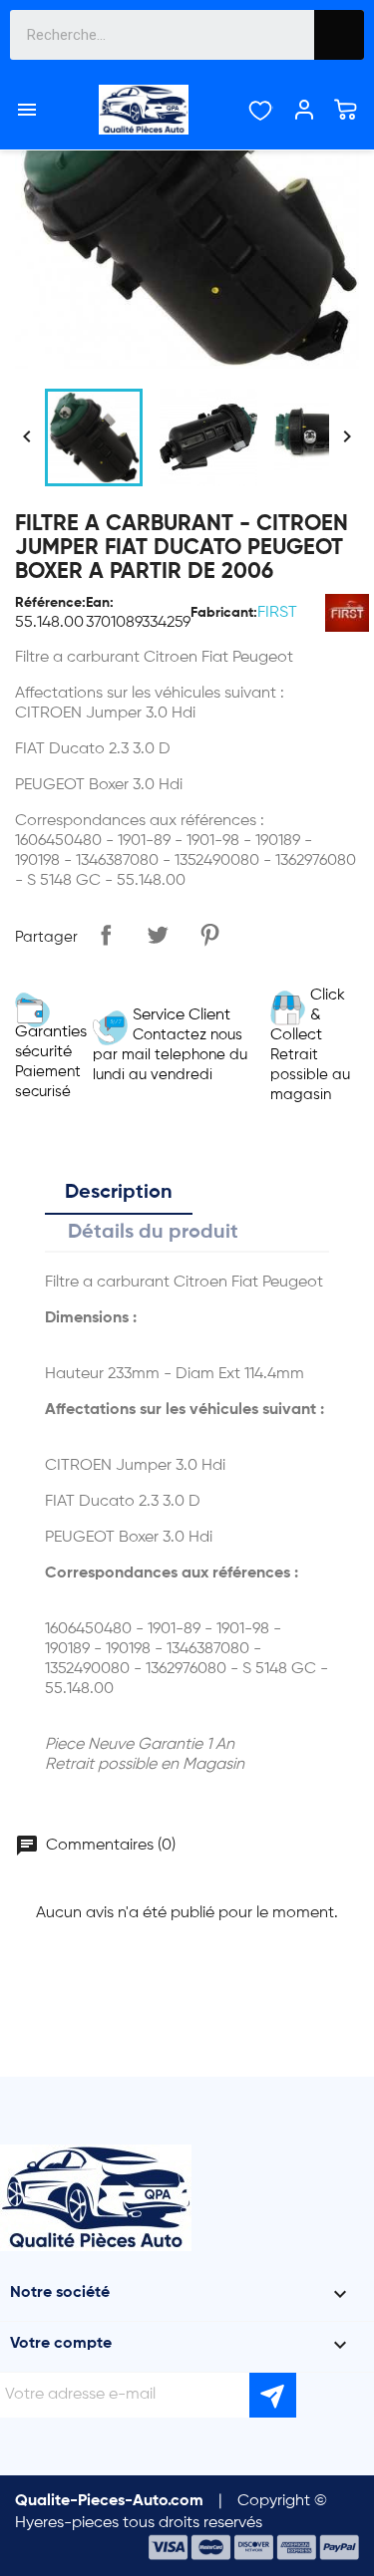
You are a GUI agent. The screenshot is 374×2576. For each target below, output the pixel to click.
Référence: (50, 603)
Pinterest (209, 935)
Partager (106, 935)
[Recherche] (339, 35)
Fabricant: (224, 613)
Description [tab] (119, 1193)
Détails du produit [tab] (153, 1233)
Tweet (158, 935)
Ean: (100, 603)
